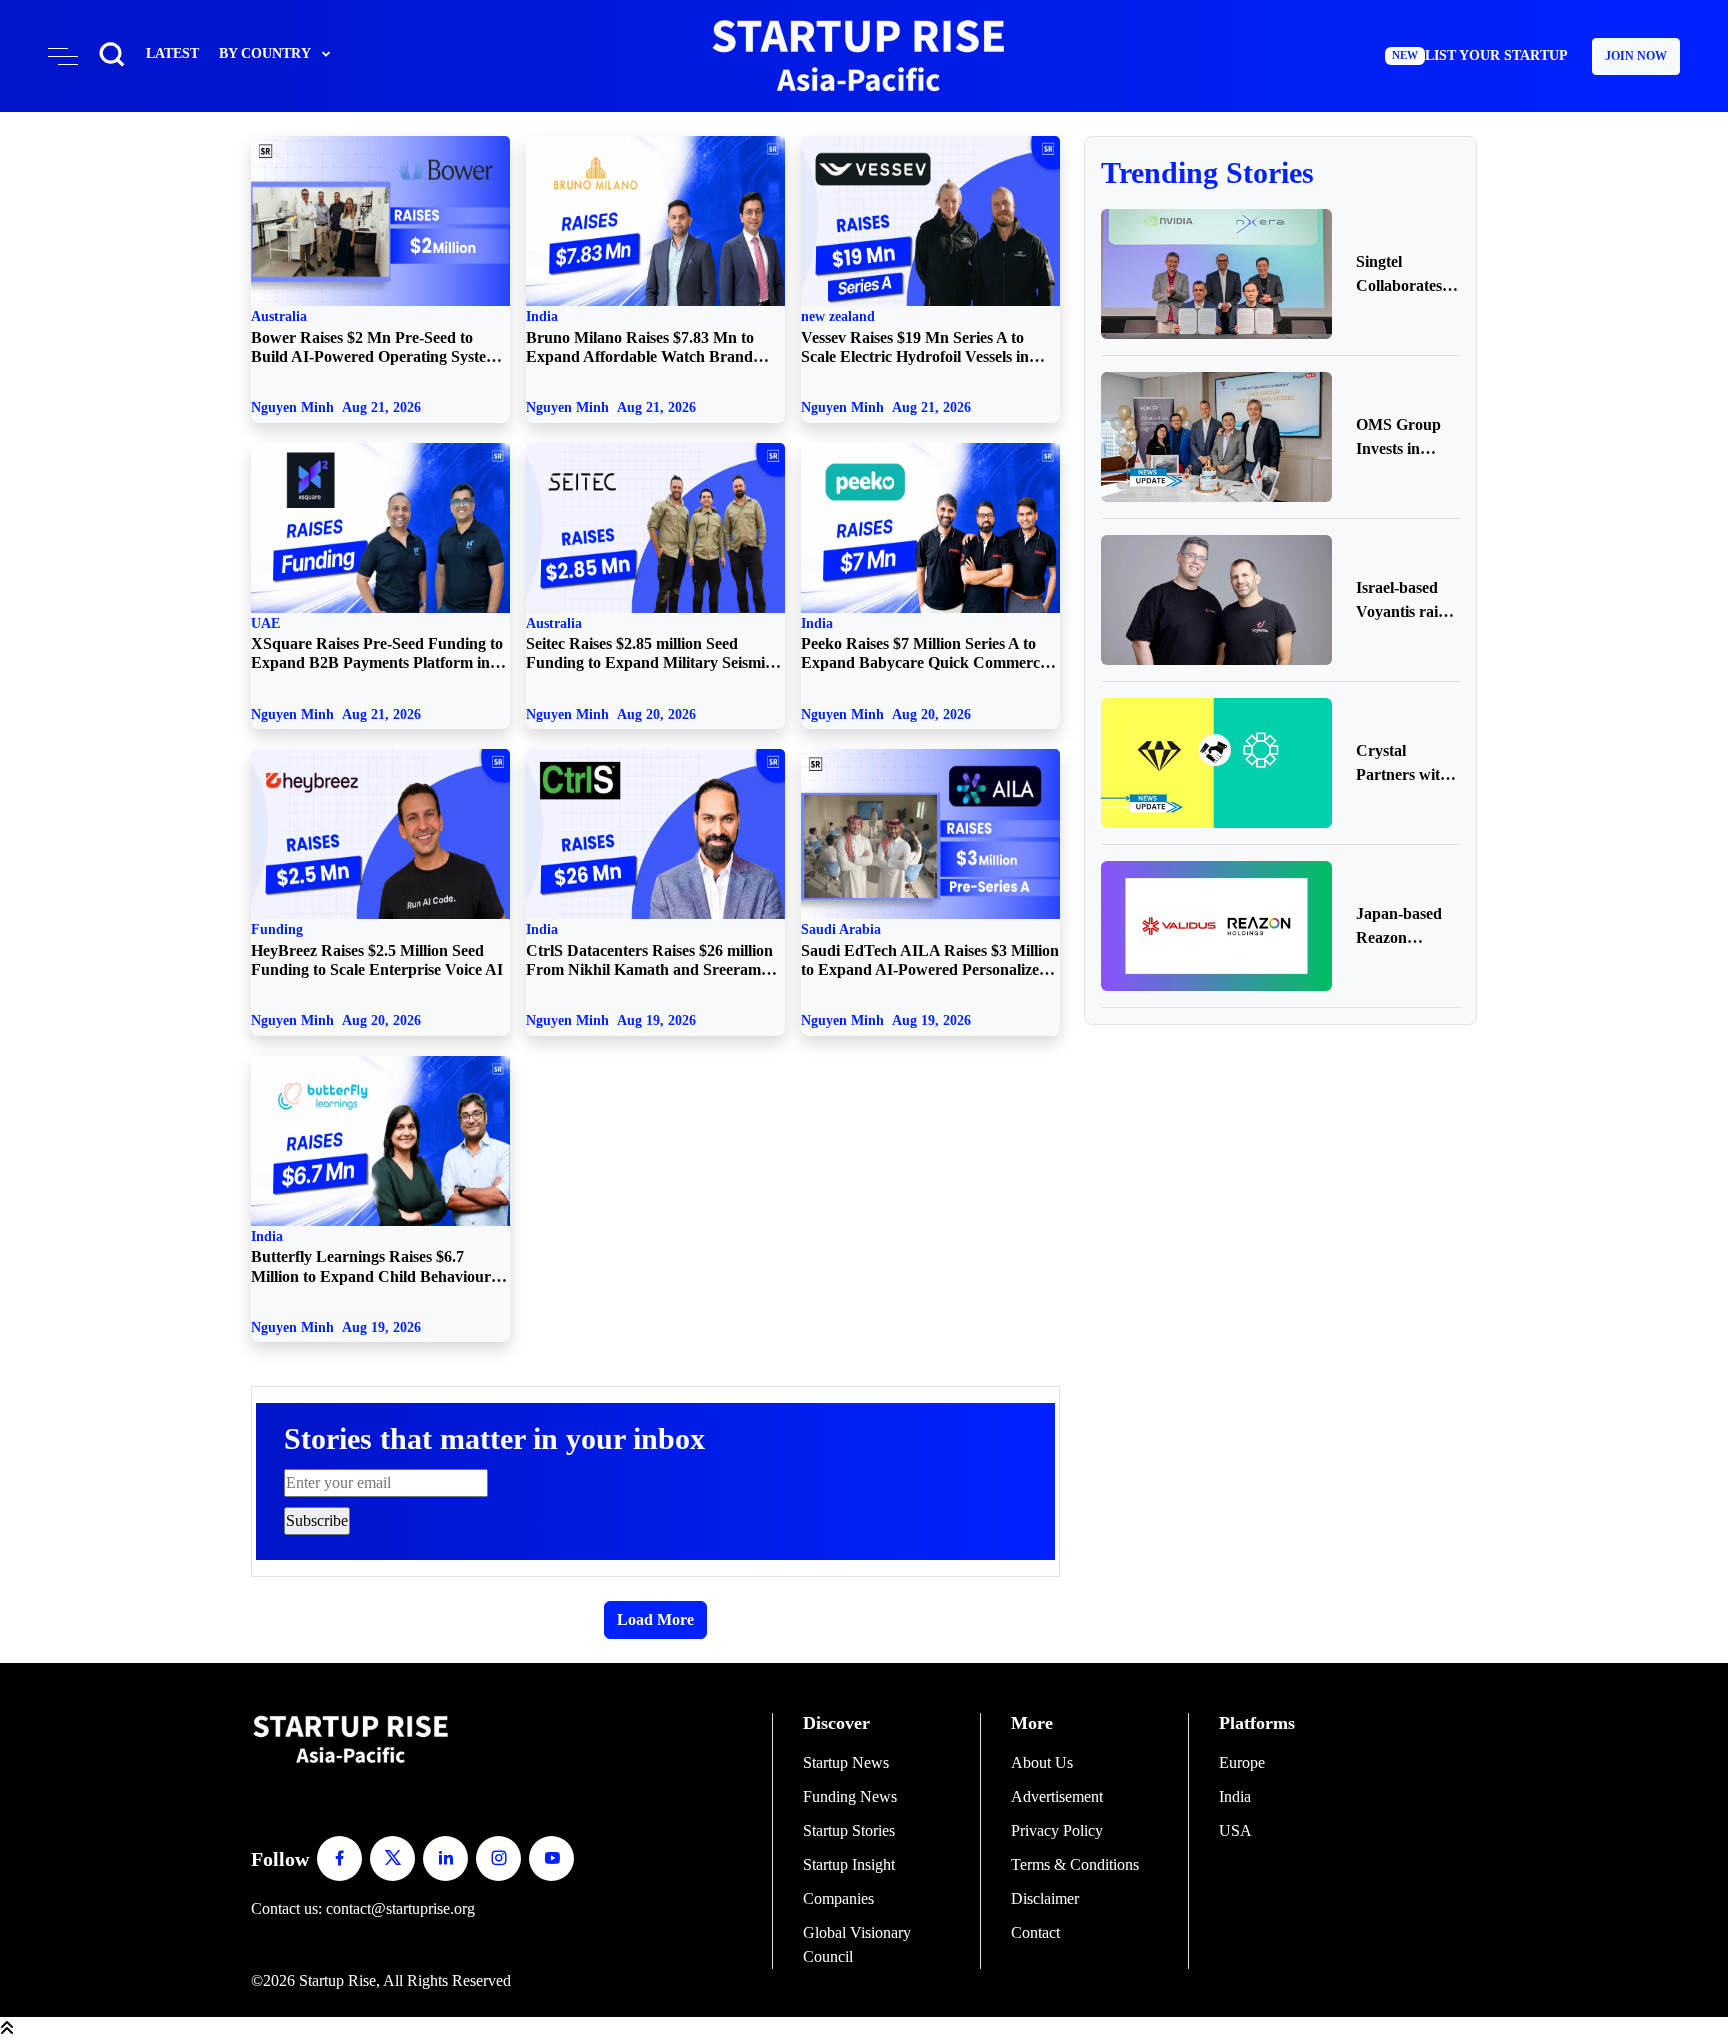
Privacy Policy (1057, 1830)
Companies (838, 1898)
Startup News (846, 1762)
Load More (655, 1619)
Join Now (1636, 56)
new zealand (915, 337)
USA (1235, 1830)
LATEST (172, 53)
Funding (377, 949)
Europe (1242, 1762)
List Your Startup (1480, 55)
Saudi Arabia (930, 950)
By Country (265, 53)
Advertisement (1057, 1796)
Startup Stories (849, 1830)
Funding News (850, 1796)
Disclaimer (1045, 1898)
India (640, 337)
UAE (377, 644)
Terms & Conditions (1075, 1864)
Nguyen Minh (336, 407)
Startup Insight (849, 1864)
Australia (375, 337)
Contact (1035, 1932)
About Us (1042, 1762)
